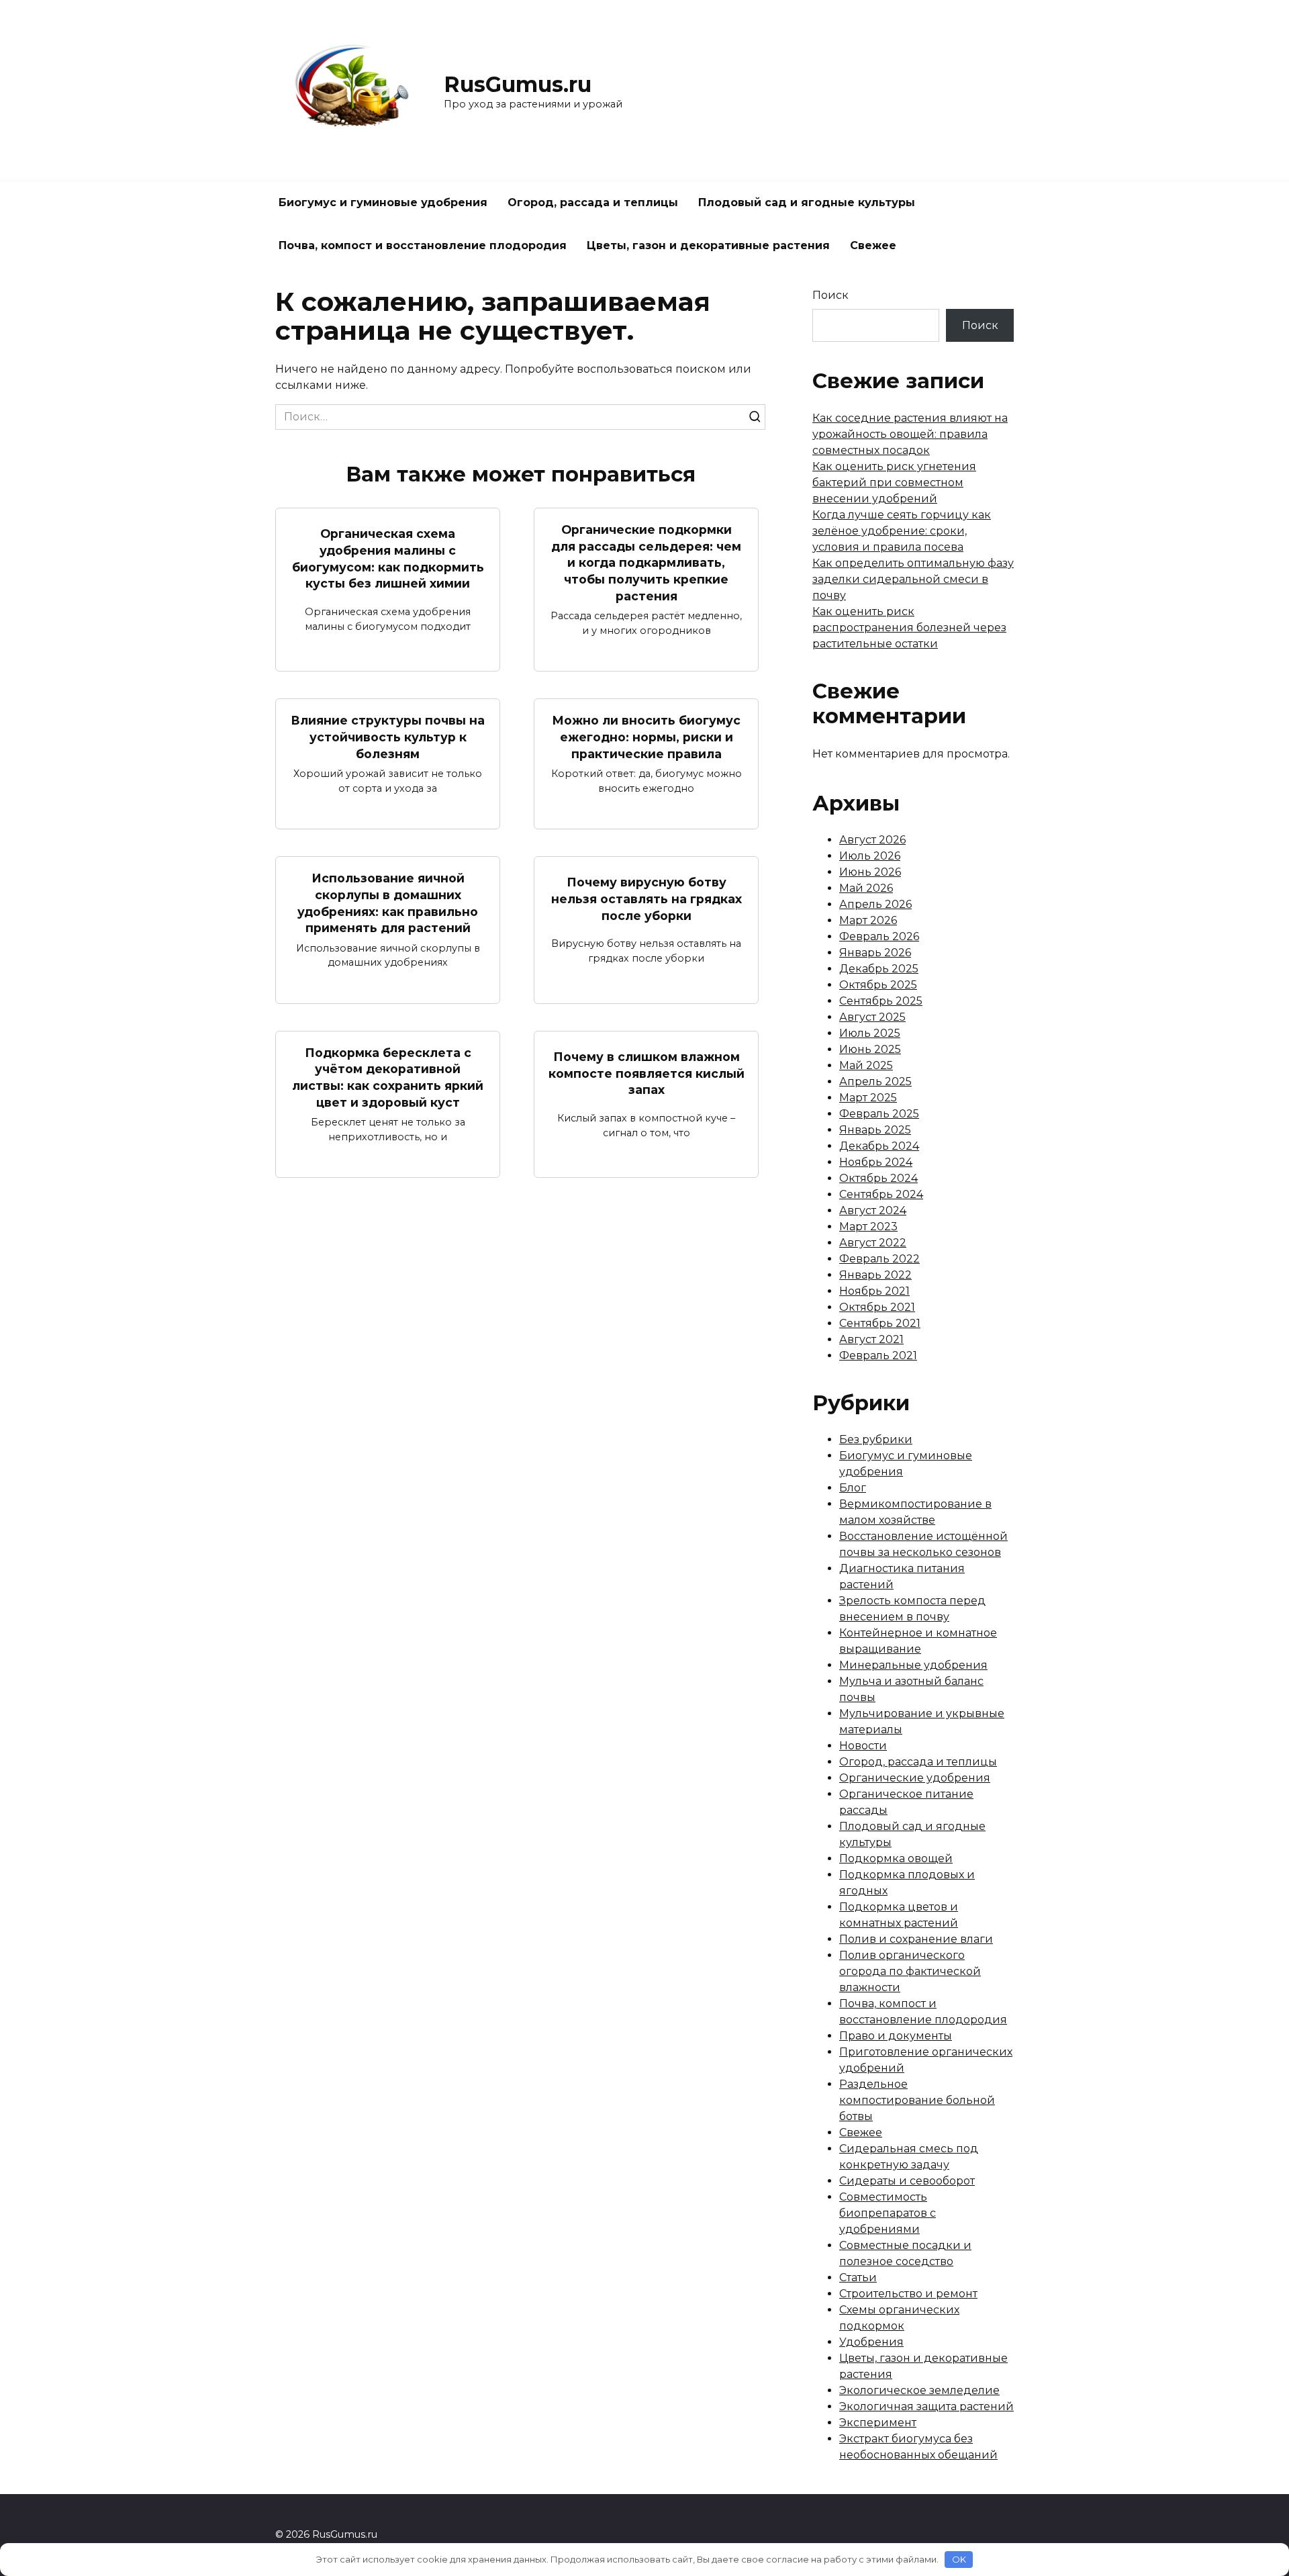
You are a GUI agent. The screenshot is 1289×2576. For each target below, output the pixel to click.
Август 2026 (872, 840)
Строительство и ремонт (908, 2294)
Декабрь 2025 (879, 969)
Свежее (873, 245)
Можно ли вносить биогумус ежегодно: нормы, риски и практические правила (646, 737)
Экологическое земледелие (919, 2390)
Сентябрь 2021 (880, 1323)
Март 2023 (868, 1227)
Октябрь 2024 (878, 1178)
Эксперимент (878, 2423)
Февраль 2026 (879, 936)
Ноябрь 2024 (876, 1162)
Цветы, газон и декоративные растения (708, 245)
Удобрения (871, 2342)
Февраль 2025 (879, 1114)
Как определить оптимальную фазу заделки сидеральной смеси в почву (913, 579)
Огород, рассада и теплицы (593, 202)
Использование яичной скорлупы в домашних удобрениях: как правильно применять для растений (388, 903)
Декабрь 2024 (879, 1146)
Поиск (830, 295)
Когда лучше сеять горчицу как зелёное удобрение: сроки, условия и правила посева (902, 531)
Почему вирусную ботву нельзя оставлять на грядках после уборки (647, 899)
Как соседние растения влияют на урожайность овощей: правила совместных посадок (910, 434)
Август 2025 (872, 1017)
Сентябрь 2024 (881, 1194)
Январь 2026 (875, 953)
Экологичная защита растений (926, 2406)
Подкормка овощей (896, 1858)
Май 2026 (866, 888)
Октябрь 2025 (878, 985)
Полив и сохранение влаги (916, 1939)
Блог (853, 1488)
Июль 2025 (870, 1033)
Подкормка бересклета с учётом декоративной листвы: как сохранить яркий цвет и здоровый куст (388, 1077)
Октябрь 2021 (877, 1307)
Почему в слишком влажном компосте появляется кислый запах (647, 1073)
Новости (863, 1746)
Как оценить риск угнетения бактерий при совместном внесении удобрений (894, 482)
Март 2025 (868, 1098)
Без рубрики (876, 1439)
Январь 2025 (875, 1130)
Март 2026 (868, 920)
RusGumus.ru (518, 84)
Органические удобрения (915, 1778)
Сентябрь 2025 (881, 1001)
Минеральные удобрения (913, 1665)
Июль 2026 (870, 856)
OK (959, 2559)
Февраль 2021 (878, 1355)
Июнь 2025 (870, 1049)
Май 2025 (866, 1065)
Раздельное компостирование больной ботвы (917, 2100)
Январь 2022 (875, 1275)
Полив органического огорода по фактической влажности (910, 1971)
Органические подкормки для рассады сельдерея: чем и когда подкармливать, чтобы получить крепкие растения (646, 563)
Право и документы (896, 2036)
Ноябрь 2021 (874, 1291)
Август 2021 (871, 1339)
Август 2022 (873, 1243)
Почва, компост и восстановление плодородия (423, 245)
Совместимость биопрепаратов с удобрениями (888, 2213)
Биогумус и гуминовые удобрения (383, 202)
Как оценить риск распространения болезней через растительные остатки (909, 628)
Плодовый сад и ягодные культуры (807, 202)
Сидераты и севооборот (907, 2181)
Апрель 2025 (875, 1082)
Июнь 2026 (870, 872)
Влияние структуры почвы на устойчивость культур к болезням (388, 737)
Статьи (858, 2278)
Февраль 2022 (879, 1259)
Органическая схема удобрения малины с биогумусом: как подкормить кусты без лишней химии (388, 558)
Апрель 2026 (875, 904)
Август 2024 (873, 1210)
